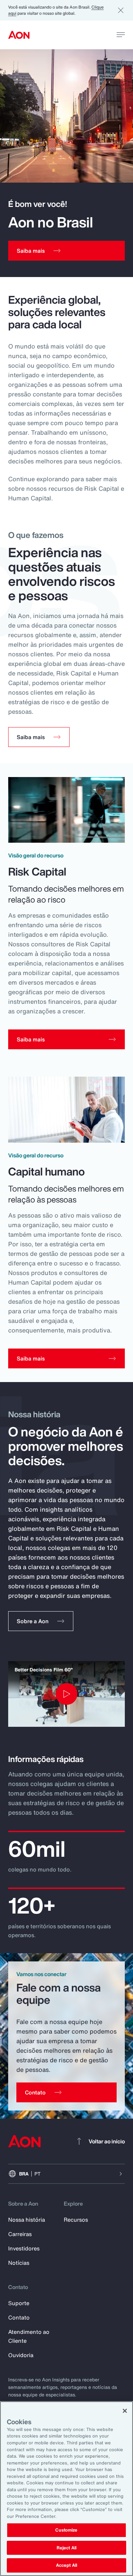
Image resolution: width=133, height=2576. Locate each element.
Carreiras (20, 2234)
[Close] (125, 2411)
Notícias (19, 2263)
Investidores (24, 2248)
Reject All (66, 2548)
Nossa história (27, 2220)
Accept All (66, 2565)
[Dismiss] (121, 10)
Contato (19, 2317)
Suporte (19, 2303)
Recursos (76, 2220)
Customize (66, 2530)
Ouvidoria (21, 2355)
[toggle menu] (121, 35)
